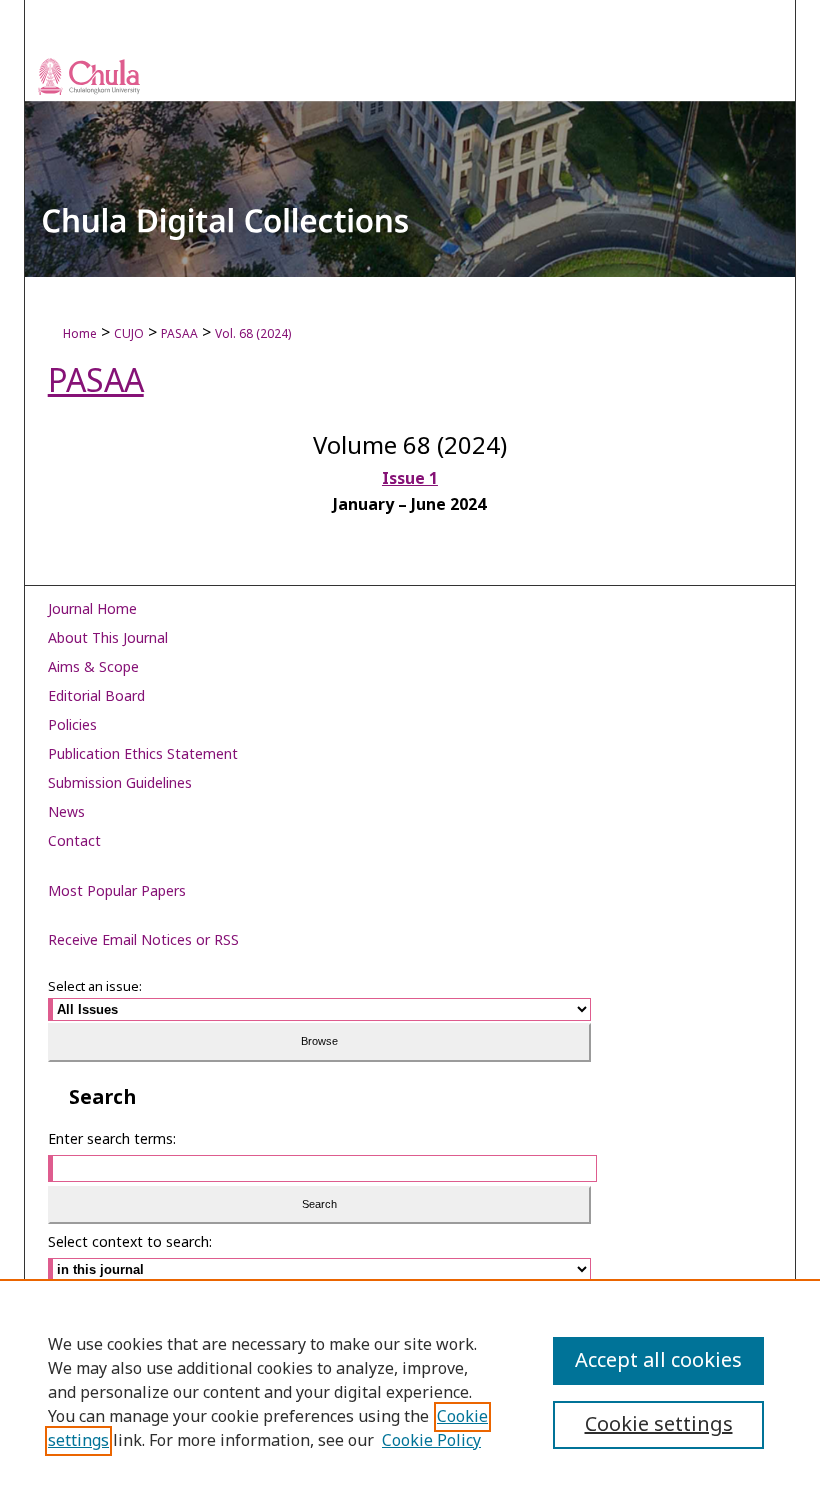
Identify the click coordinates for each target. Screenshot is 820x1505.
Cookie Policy (431, 1441)
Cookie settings (659, 1425)
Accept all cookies (658, 1361)
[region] (410, 1392)
